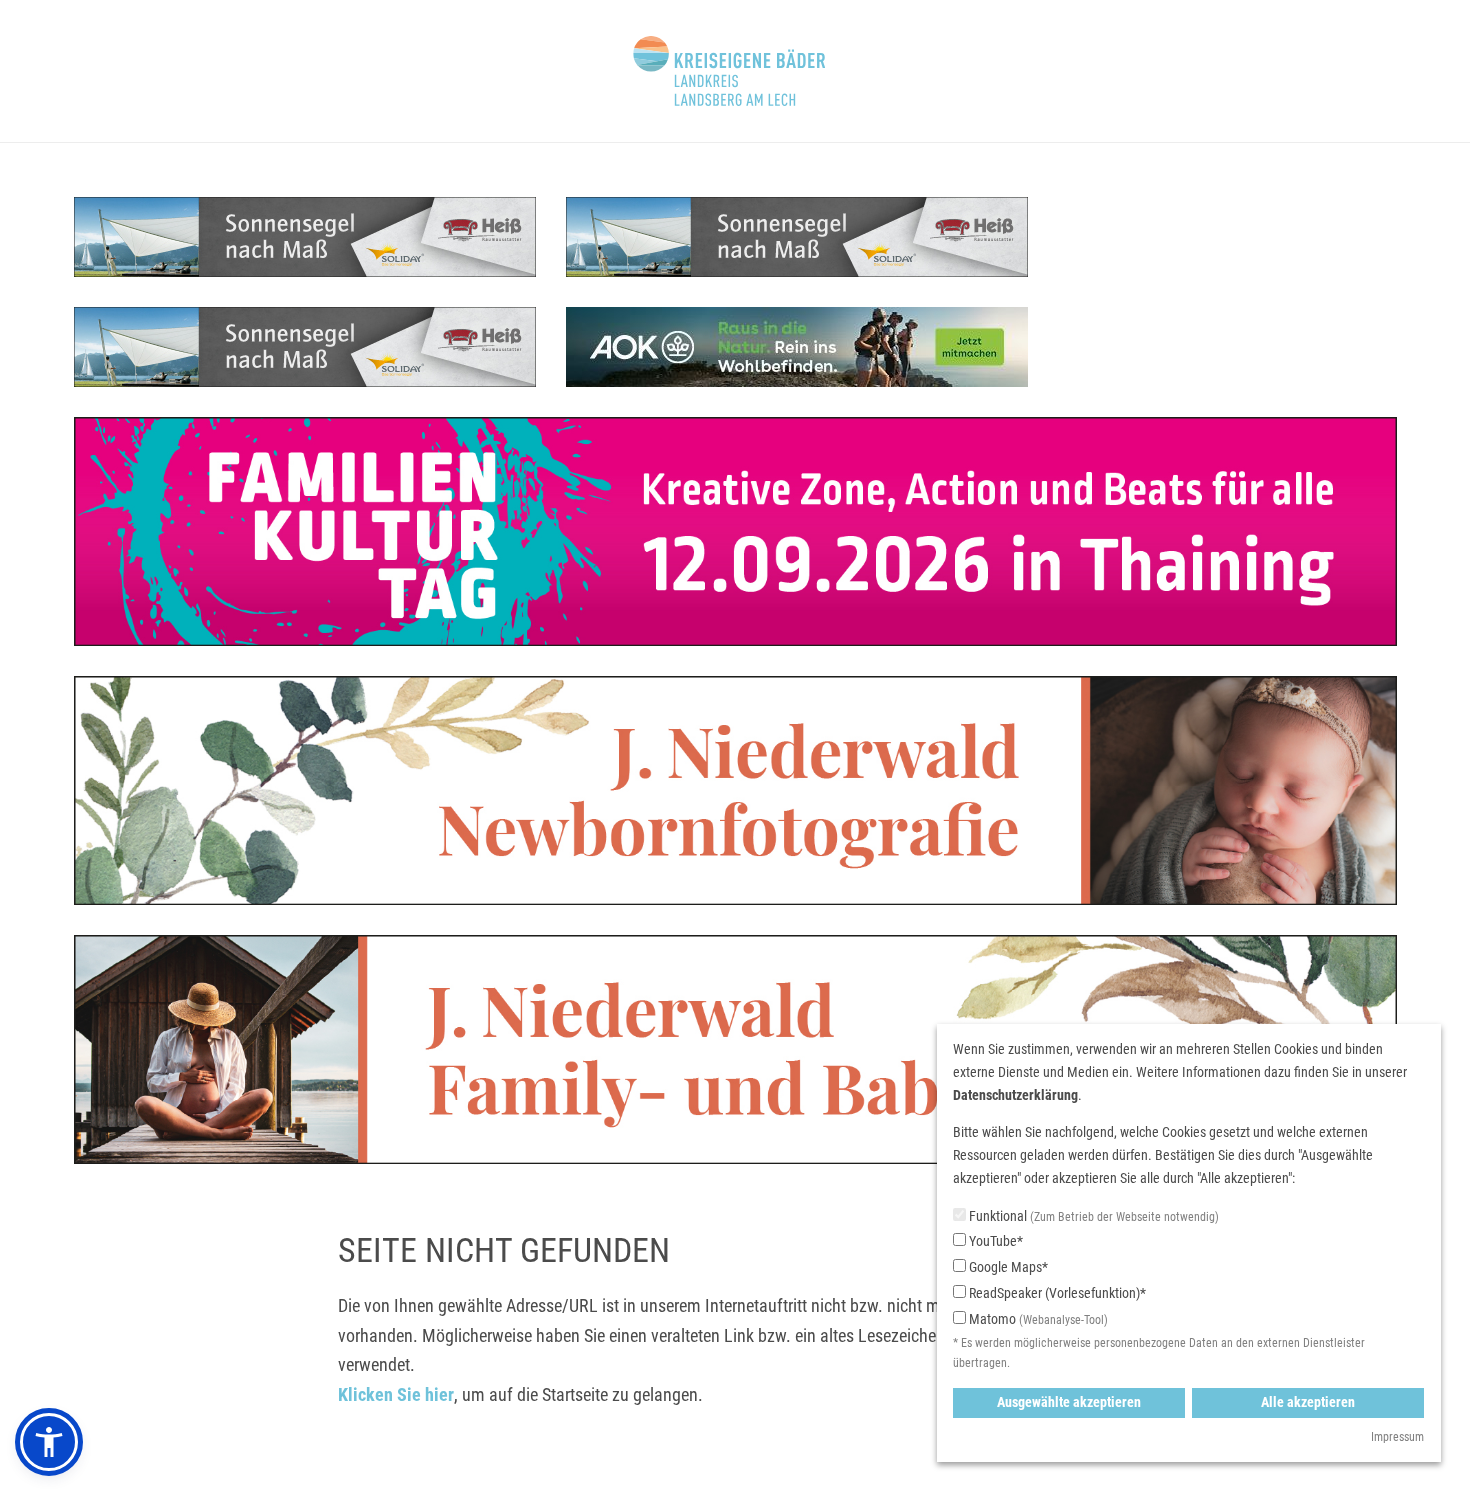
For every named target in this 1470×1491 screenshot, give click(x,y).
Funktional (1092, 1216)
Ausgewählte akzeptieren (1069, 1402)
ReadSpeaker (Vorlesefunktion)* (1056, 1293)
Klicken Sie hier (396, 1394)
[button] (49, 1442)
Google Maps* (1007, 1267)
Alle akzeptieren (1308, 1402)
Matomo (1037, 1319)
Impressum (1397, 1437)
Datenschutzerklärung (1015, 1095)
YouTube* (994, 1241)
